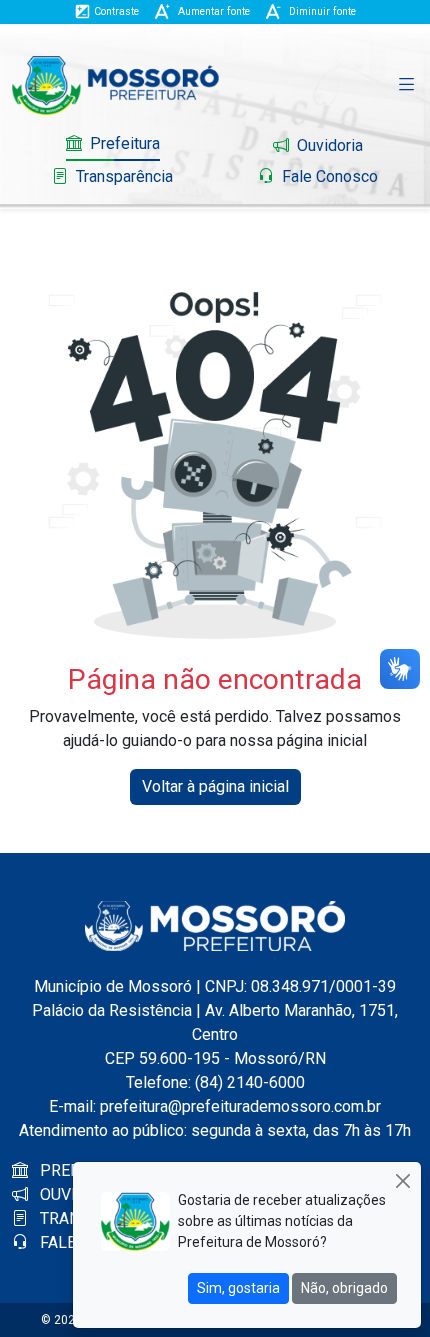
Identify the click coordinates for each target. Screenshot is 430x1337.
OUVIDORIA (79, 1194)
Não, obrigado (344, 1288)
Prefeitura (123, 143)
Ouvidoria (328, 145)
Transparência (122, 176)
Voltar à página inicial (215, 786)
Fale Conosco (328, 176)
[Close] (402, 1180)
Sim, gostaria (238, 1288)
